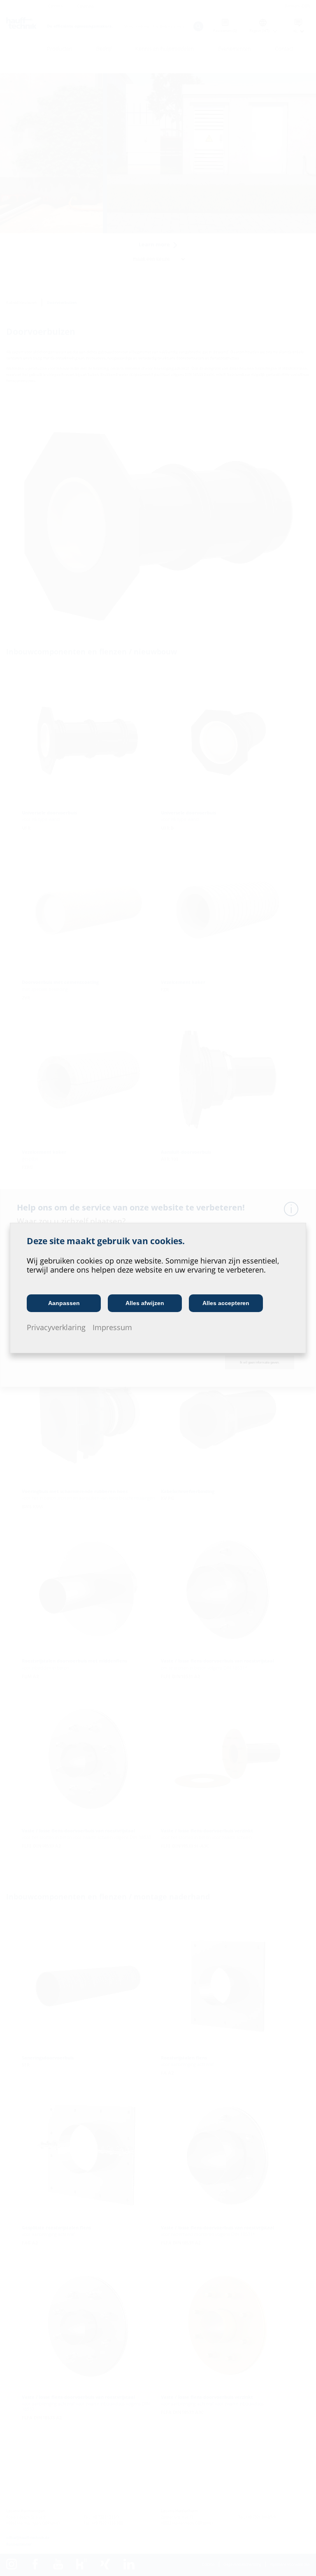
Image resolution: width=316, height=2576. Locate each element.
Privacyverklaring (56, 1327)
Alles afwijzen (145, 1303)
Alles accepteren (226, 1303)
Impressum (112, 1327)
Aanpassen (64, 1303)
